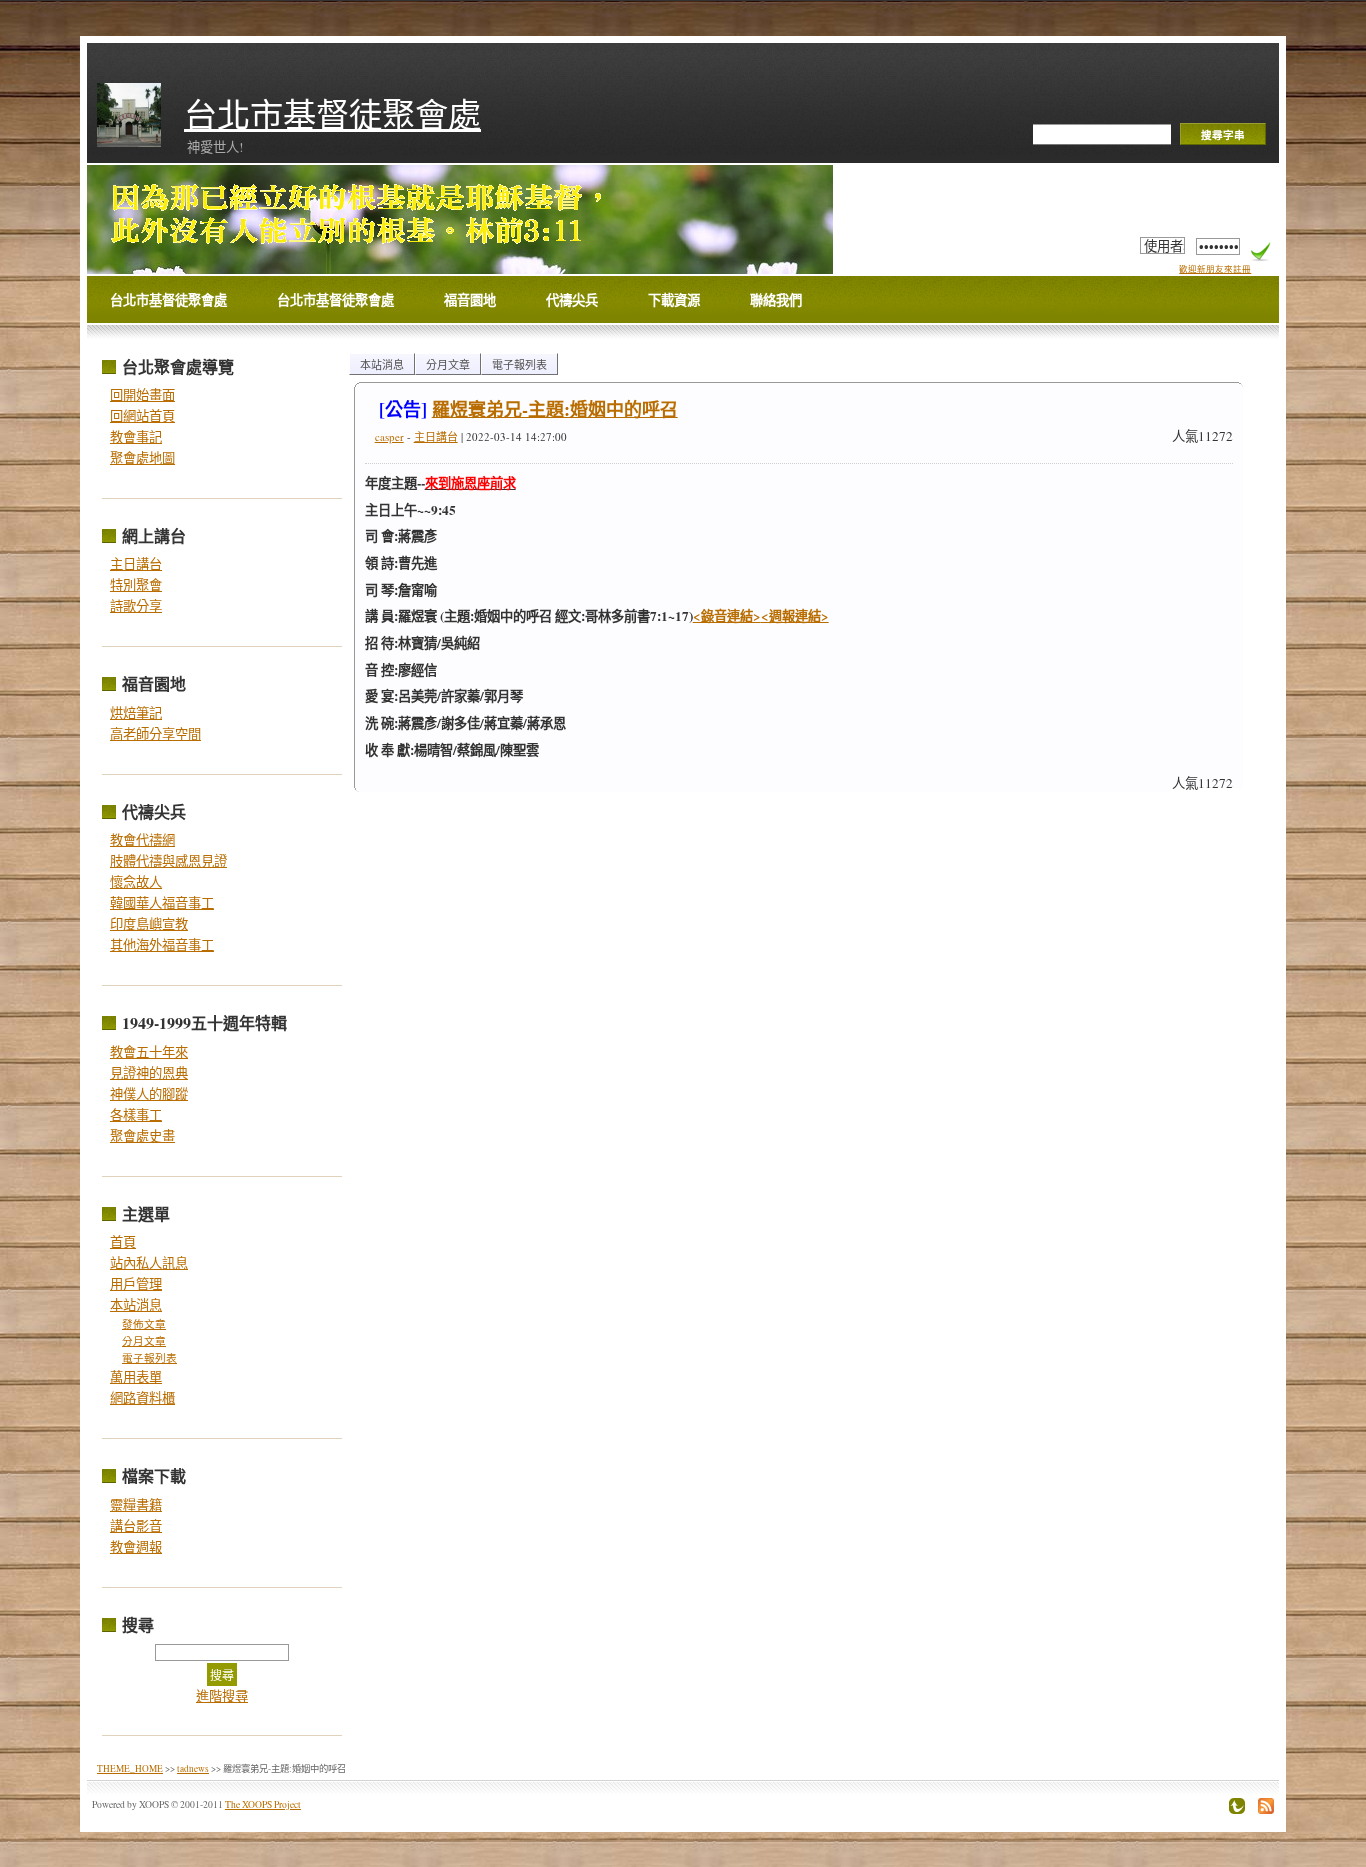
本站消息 (136, 1305)
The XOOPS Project (263, 1804)
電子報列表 (149, 1358)
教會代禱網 (142, 840)
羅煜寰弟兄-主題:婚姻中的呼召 (555, 409)
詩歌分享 (136, 606)
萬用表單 (136, 1377)
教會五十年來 (149, 1052)
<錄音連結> (727, 616)
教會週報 (136, 1547)
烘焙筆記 (136, 713)
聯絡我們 (776, 300)
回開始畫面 (142, 395)
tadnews (193, 1768)
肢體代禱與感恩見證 (168, 861)
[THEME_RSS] (1261, 1810)
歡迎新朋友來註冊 (1215, 268)
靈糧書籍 (136, 1505)
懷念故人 (136, 882)
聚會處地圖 (142, 458)
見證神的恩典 (149, 1073)
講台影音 (136, 1526)
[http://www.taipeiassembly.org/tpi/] (357, 214)
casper (389, 436)
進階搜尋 (222, 1696)
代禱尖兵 (572, 300)
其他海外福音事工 (162, 945)
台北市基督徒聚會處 (332, 114)
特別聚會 (136, 585)
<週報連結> (795, 616)
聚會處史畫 (142, 1136)
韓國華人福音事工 (162, 903)
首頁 (123, 1242)
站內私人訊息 (149, 1263)
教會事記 (136, 437)
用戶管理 (136, 1284)
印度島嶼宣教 (149, 924)
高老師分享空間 (155, 734)
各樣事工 (136, 1115)
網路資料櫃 (142, 1398)
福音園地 (470, 300)
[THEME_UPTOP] (1232, 1810)
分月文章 (144, 1341)
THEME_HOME (130, 1768)
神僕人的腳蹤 (149, 1094)
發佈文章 (144, 1324)
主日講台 (136, 564)
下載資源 (674, 300)
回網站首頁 (142, 416)
